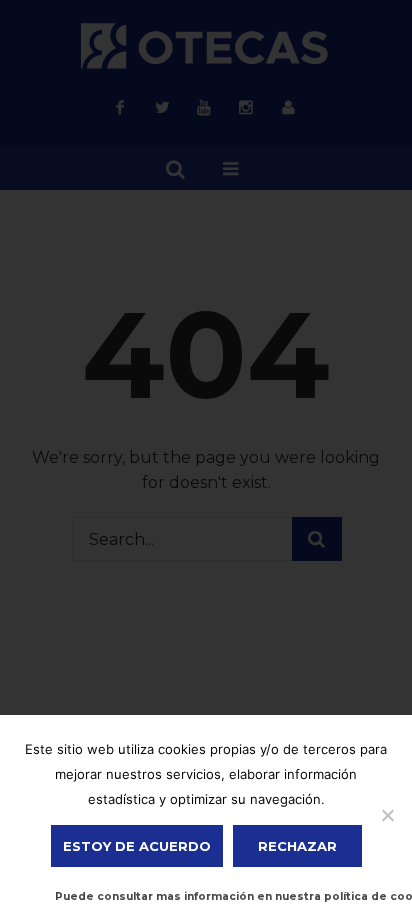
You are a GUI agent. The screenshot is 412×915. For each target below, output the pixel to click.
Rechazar (297, 846)
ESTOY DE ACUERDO (137, 846)
